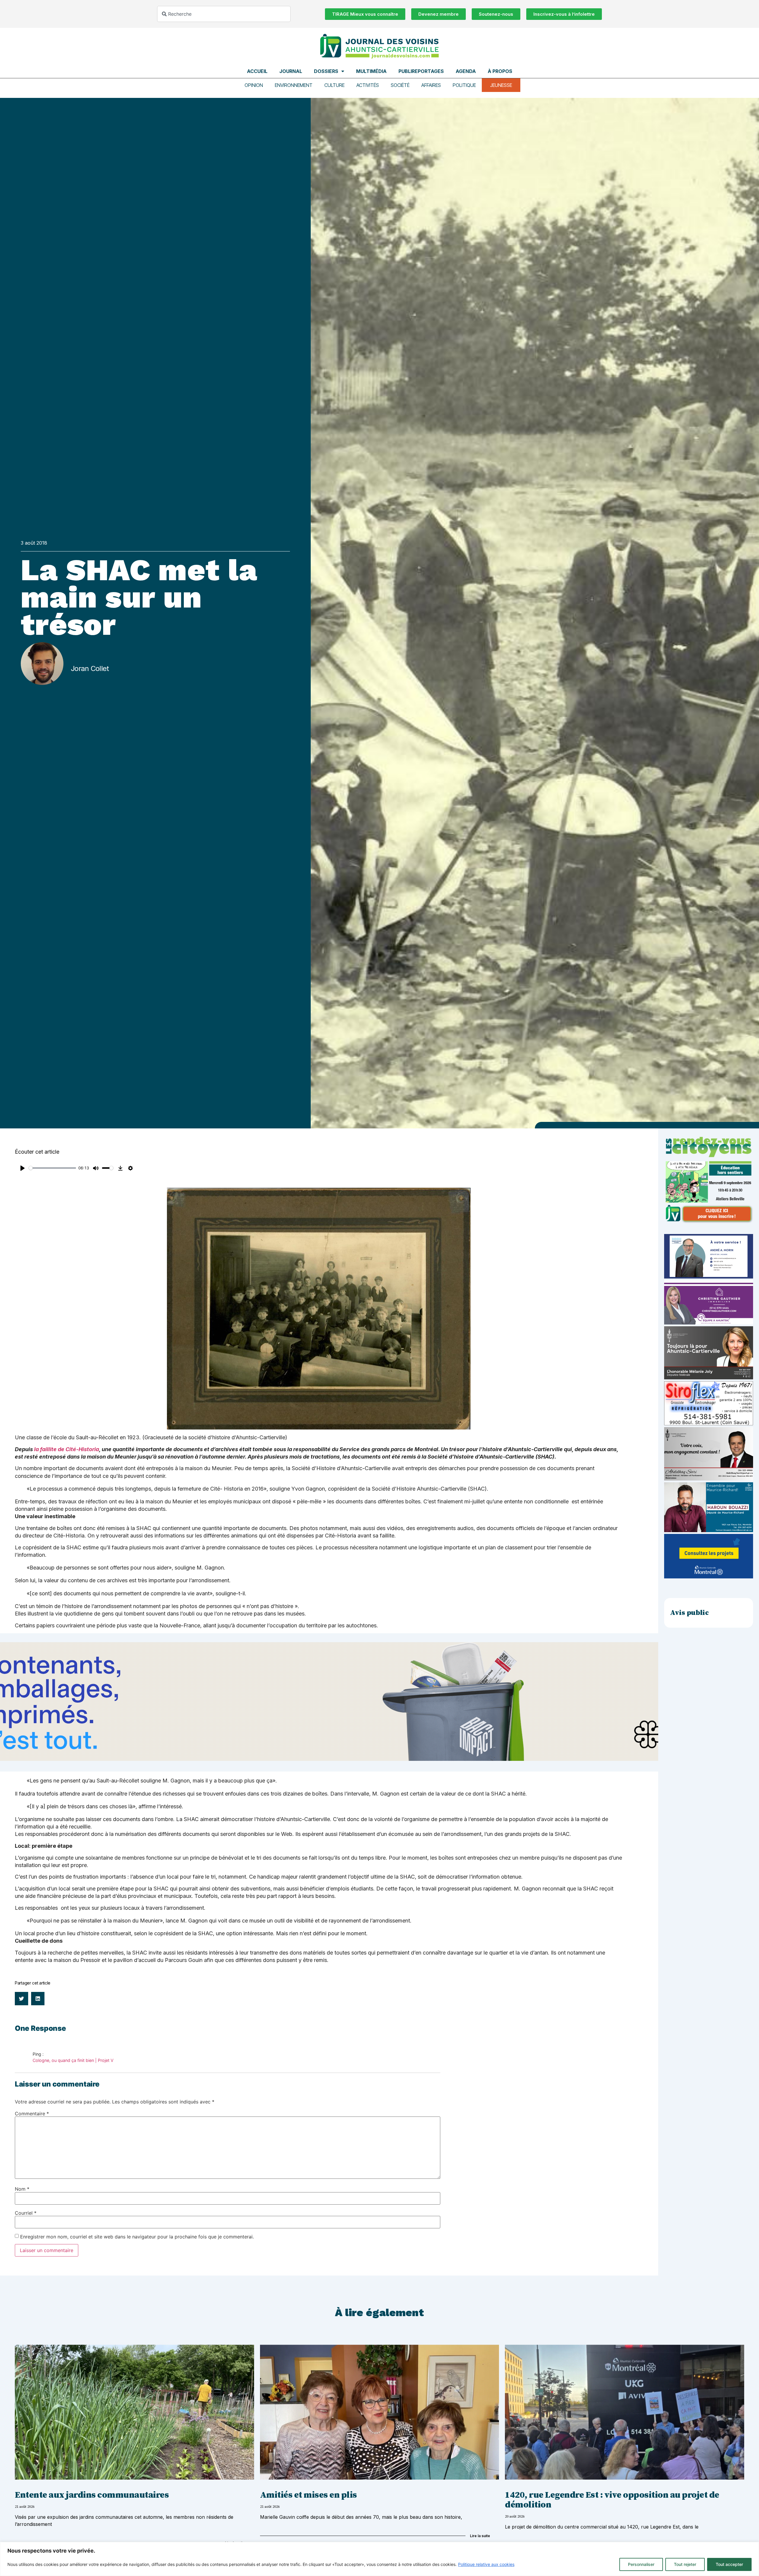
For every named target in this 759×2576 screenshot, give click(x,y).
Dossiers (326, 71)
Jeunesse (501, 85)
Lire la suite (480, 2536)
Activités (368, 85)
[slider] (52, 1168)
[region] (379, 2559)
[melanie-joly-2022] (709, 1378)
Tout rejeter (685, 2564)
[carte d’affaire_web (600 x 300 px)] (709, 1277)
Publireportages (421, 71)
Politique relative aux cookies (486, 2564)
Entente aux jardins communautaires (92, 2495)
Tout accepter (729, 2564)
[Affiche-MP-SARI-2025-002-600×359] (709, 1479)
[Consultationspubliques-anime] (709, 1577)
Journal (291, 71)
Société (400, 85)
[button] (21, 1999)
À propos (500, 71)
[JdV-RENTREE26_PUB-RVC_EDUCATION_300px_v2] (709, 1222)
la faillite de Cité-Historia (67, 1449)
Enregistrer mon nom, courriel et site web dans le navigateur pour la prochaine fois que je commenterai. (137, 2237)
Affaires (431, 85)
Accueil (257, 71)
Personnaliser (641, 2564)
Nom (22, 2189)
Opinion (254, 85)
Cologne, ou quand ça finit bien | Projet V (73, 2060)
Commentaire (32, 2114)
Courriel (26, 2213)
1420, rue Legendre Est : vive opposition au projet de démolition (612, 2500)
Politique (464, 85)
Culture (334, 85)
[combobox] (224, 14)
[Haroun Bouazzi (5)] (709, 1530)
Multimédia (371, 71)
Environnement (294, 85)
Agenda (466, 71)
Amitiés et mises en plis (308, 2495)
